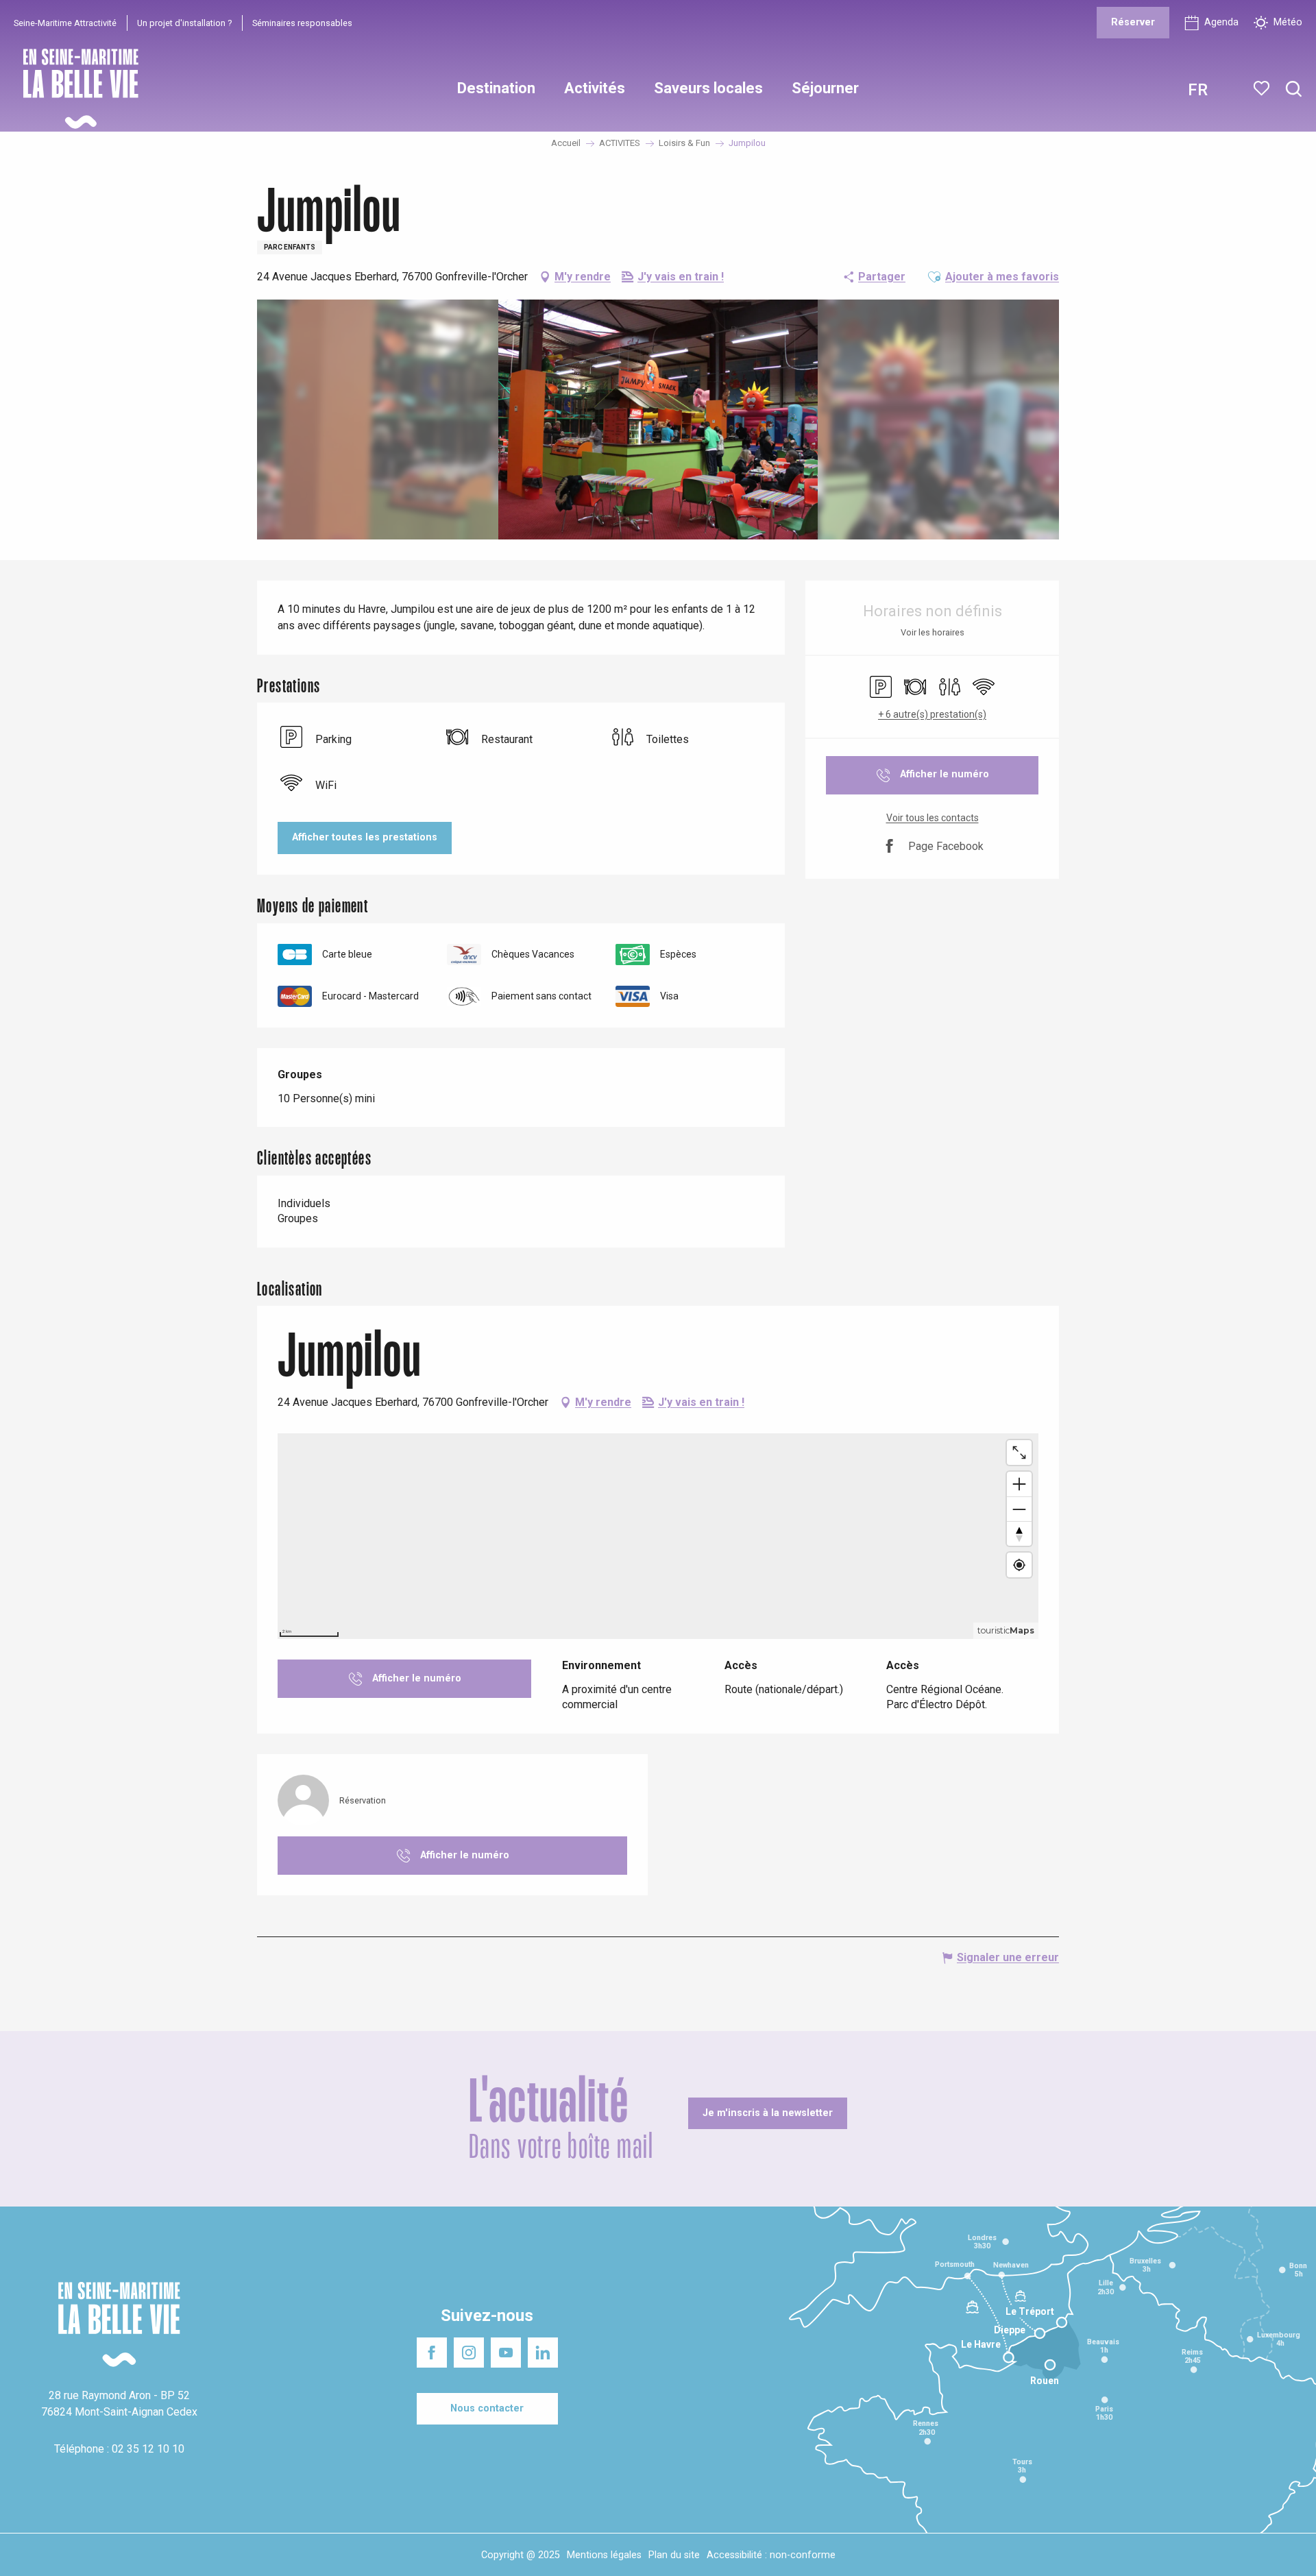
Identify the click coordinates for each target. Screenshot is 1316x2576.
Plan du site (674, 2555)
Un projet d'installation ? (184, 23)
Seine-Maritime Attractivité (65, 23)
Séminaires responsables (302, 23)
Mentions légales (604, 2555)
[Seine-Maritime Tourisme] (75, 89)
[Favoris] (1263, 88)
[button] (1294, 89)
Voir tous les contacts (933, 818)
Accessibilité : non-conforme (771, 2555)
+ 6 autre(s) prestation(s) (932, 714)
